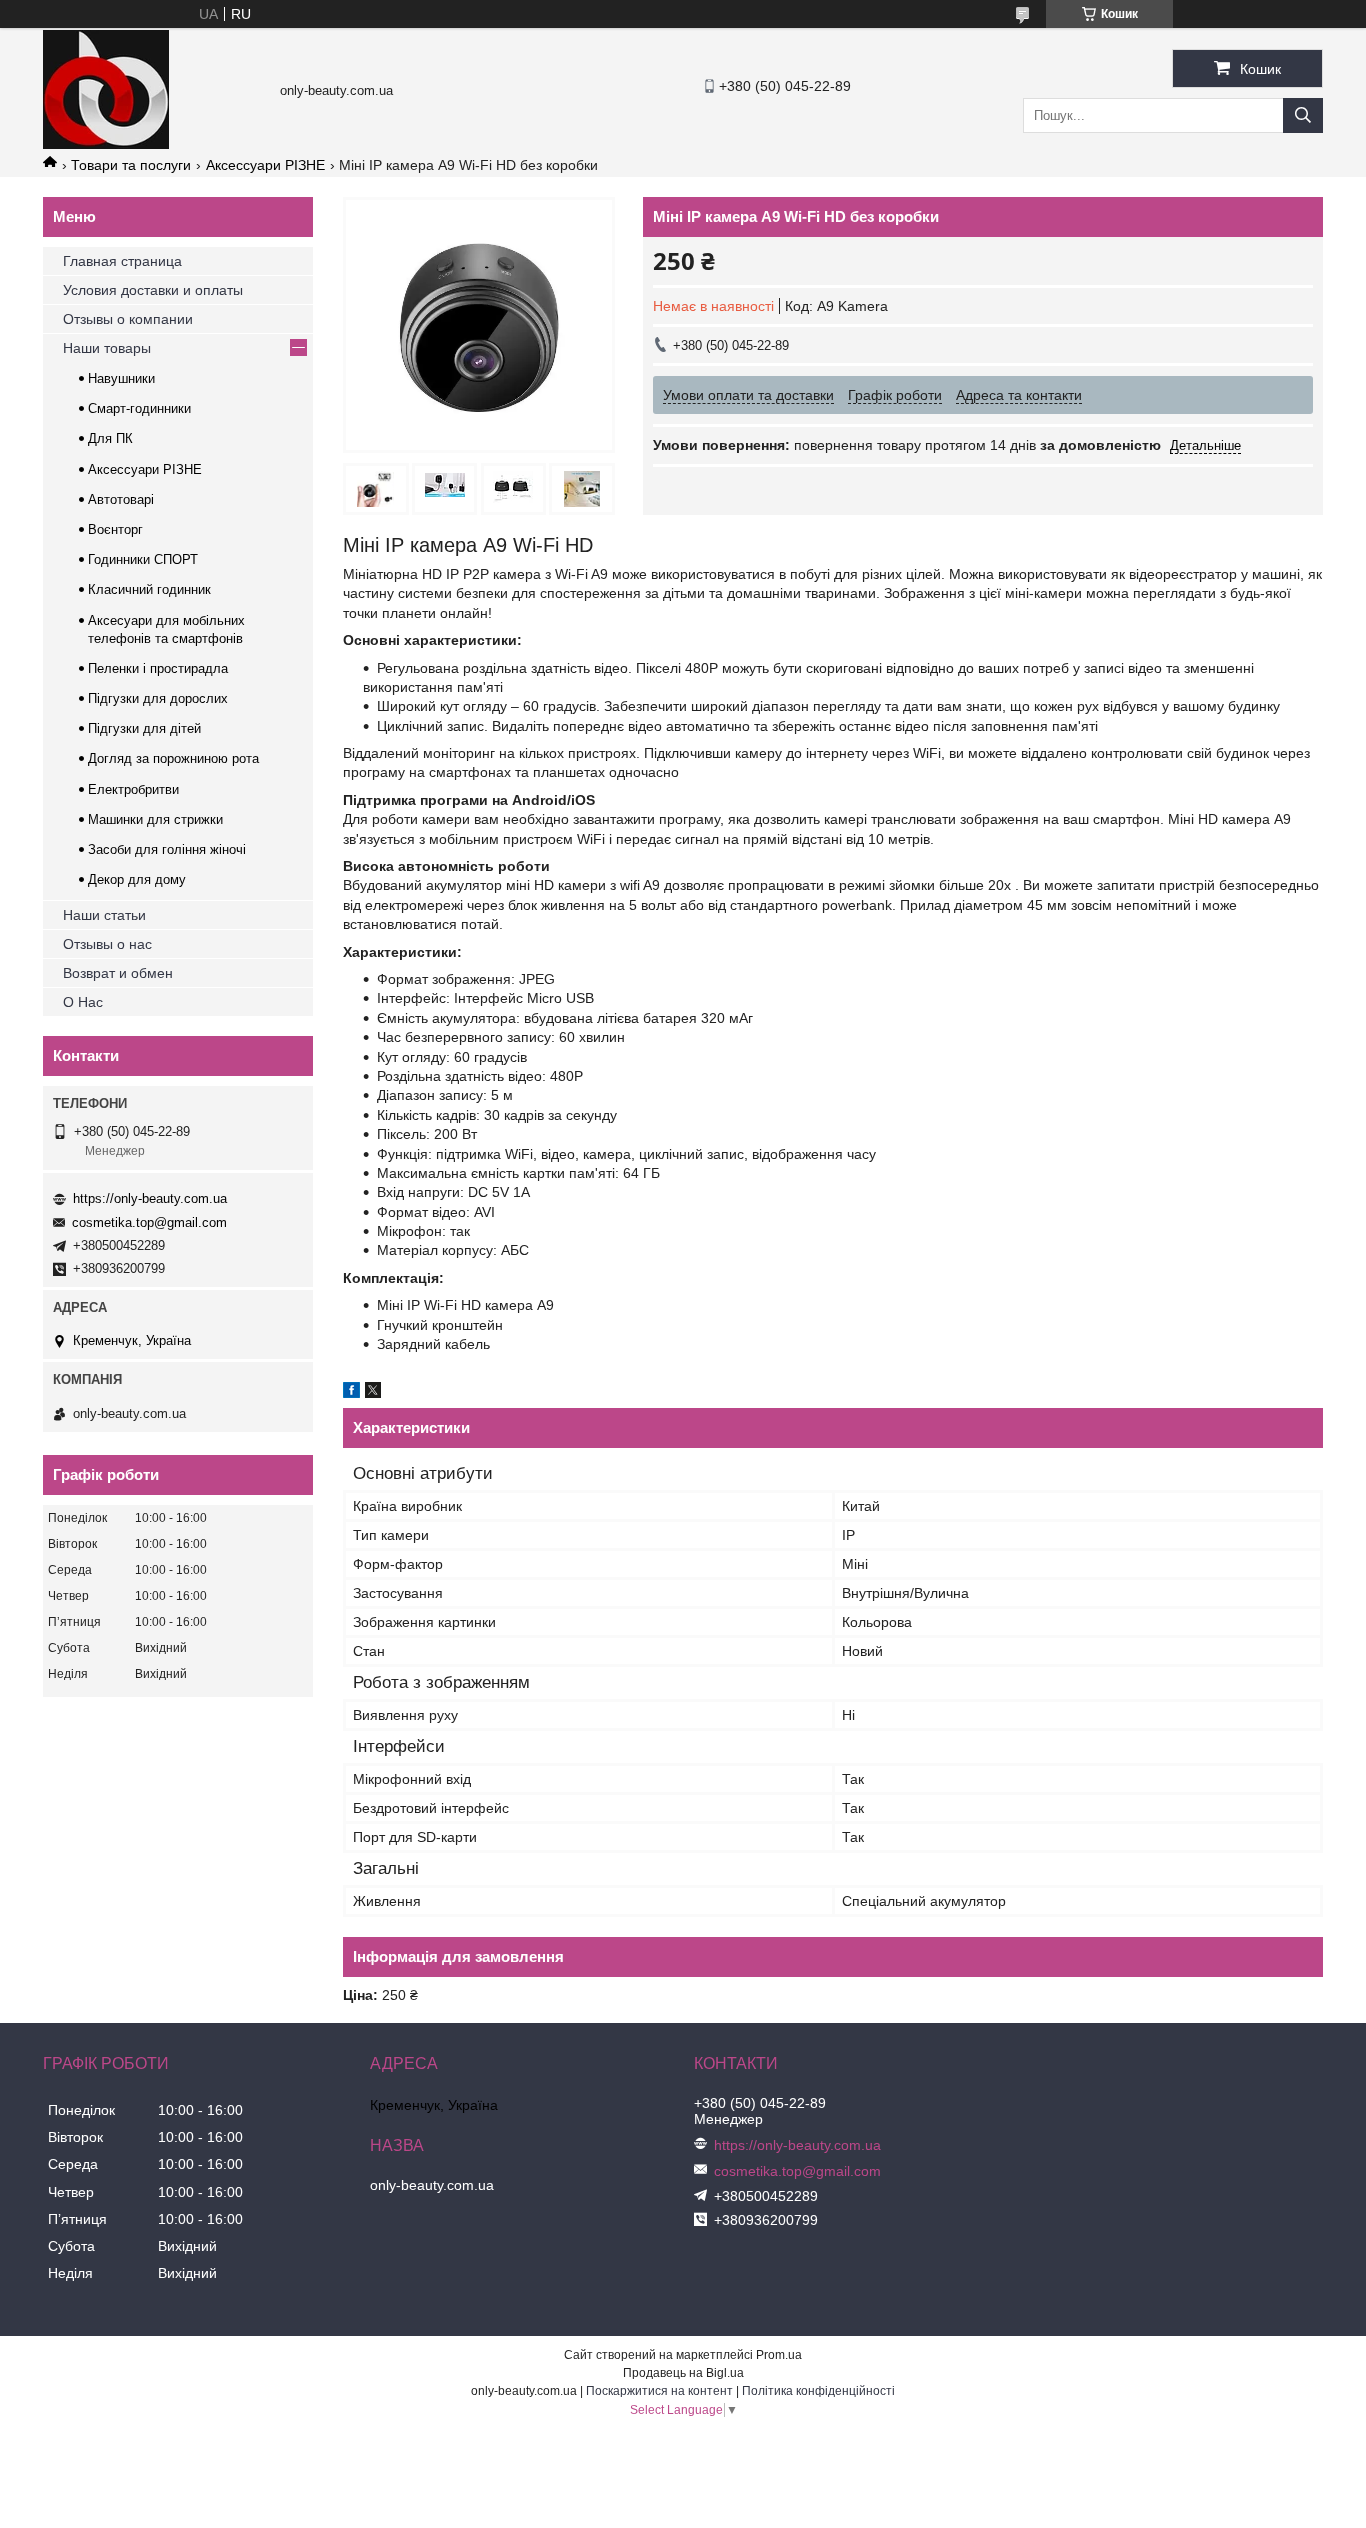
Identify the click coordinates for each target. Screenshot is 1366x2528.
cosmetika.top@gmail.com (149, 1222)
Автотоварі (121, 499)
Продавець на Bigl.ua (683, 2373)
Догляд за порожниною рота (173, 758)
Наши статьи (104, 915)
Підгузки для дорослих (158, 698)
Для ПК (110, 438)
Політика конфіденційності (818, 2391)
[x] (373, 1393)
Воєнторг (115, 529)
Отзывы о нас (107, 944)
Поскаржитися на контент (659, 2391)
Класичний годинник (149, 589)
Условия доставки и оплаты (153, 290)
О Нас (83, 1002)
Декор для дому (137, 879)
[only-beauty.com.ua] (106, 144)
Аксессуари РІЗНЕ (265, 165)
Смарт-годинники (139, 408)
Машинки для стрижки (155, 819)
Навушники (121, 378)
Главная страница (122, 261)
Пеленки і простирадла (158, 668)
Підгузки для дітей (144, 728)
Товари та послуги (131, 165)
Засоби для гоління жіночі (167, 849)
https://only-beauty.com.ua (150, 1198)
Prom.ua (779, 2355)
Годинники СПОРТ (143, 559)
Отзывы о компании (128, 319)
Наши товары (107, 348)
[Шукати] (1303, 115)
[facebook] (351, 1393)
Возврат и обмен (118, 973)
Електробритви (133, 789)
